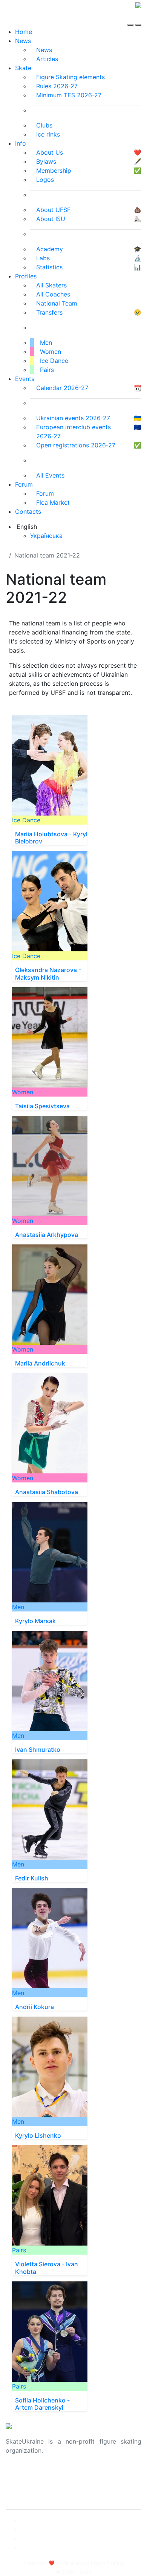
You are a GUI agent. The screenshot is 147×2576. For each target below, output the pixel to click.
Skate (23, 68)
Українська (46, 536)
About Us (19, 2475)
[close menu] (138, 18)
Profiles (26, 276)
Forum (24, 484)
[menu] (131, 18)
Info (21, 143)
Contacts (28, 512)
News (23, 41)
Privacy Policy (26, 2484)
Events (25, 379)
